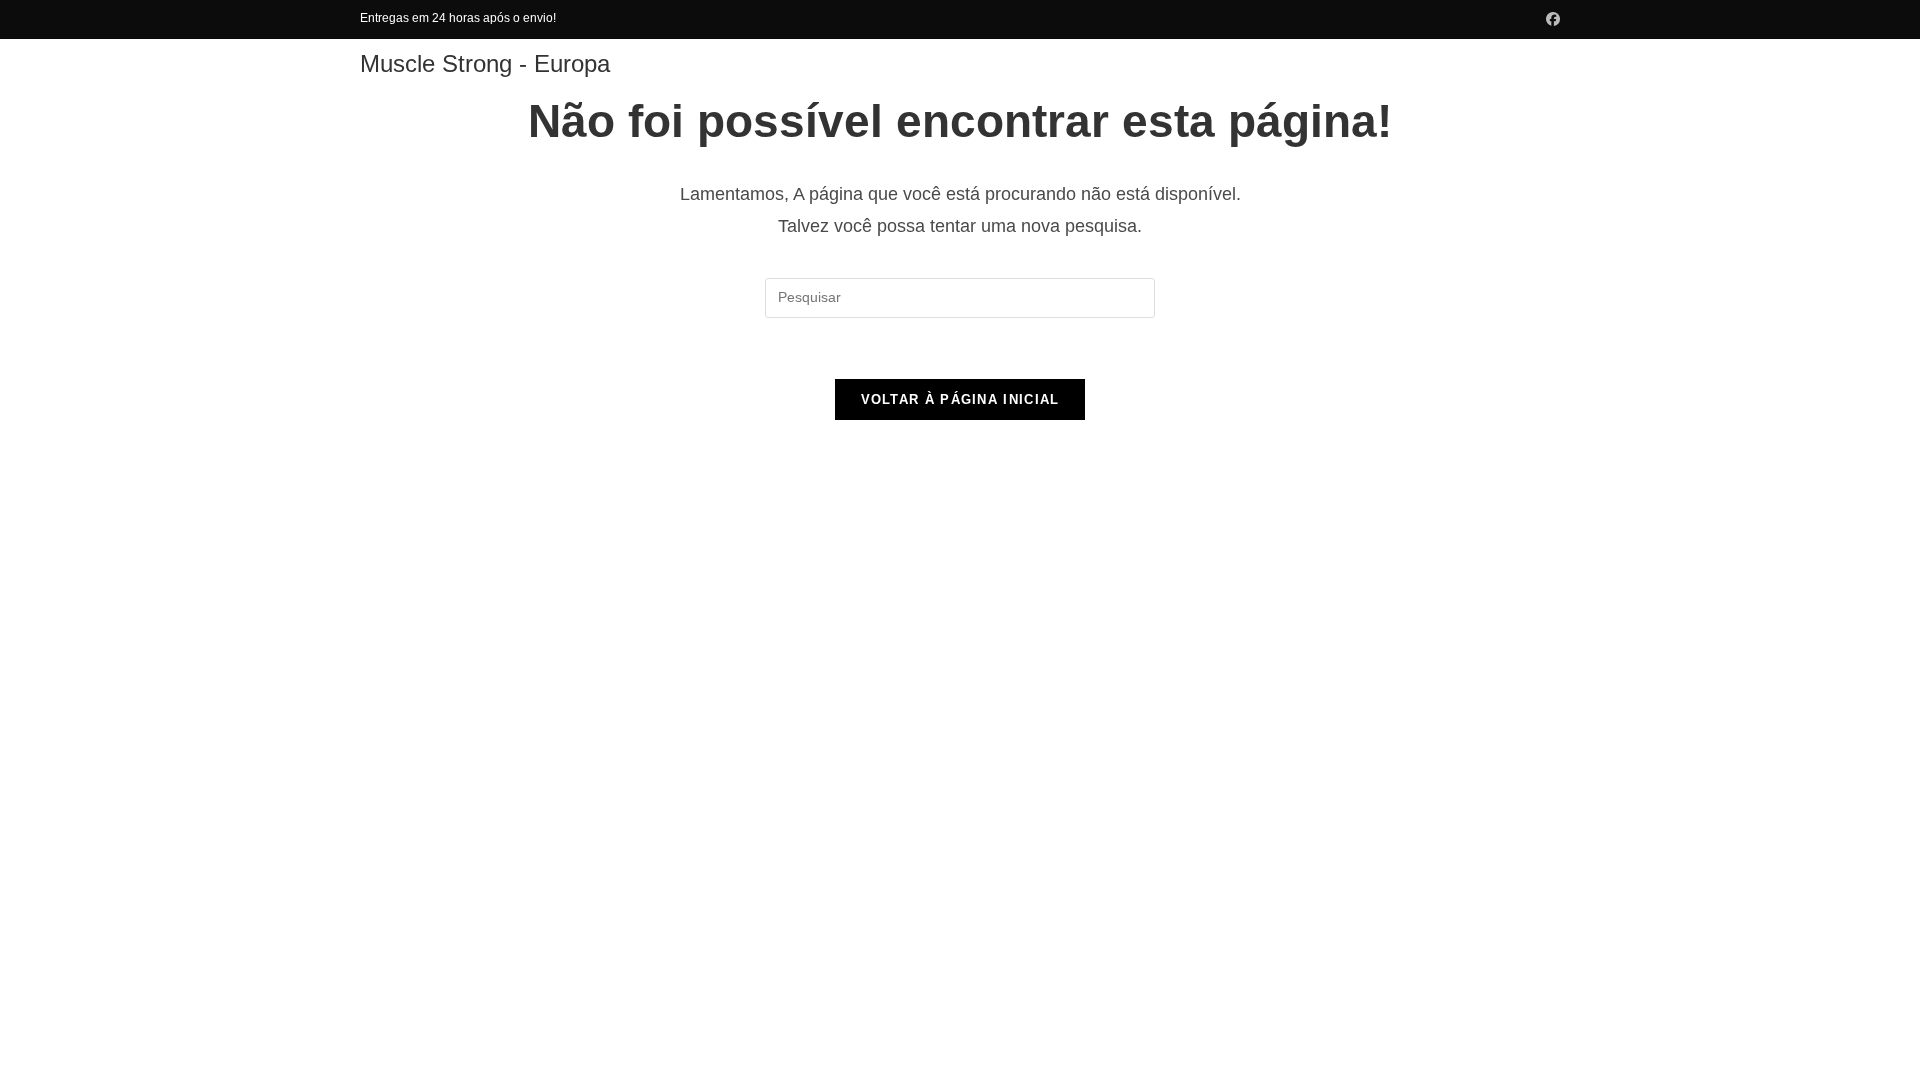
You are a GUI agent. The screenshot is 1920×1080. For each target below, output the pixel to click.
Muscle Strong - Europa (485, 63)
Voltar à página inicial (960, 399)
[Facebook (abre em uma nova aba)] (1550, 19)
